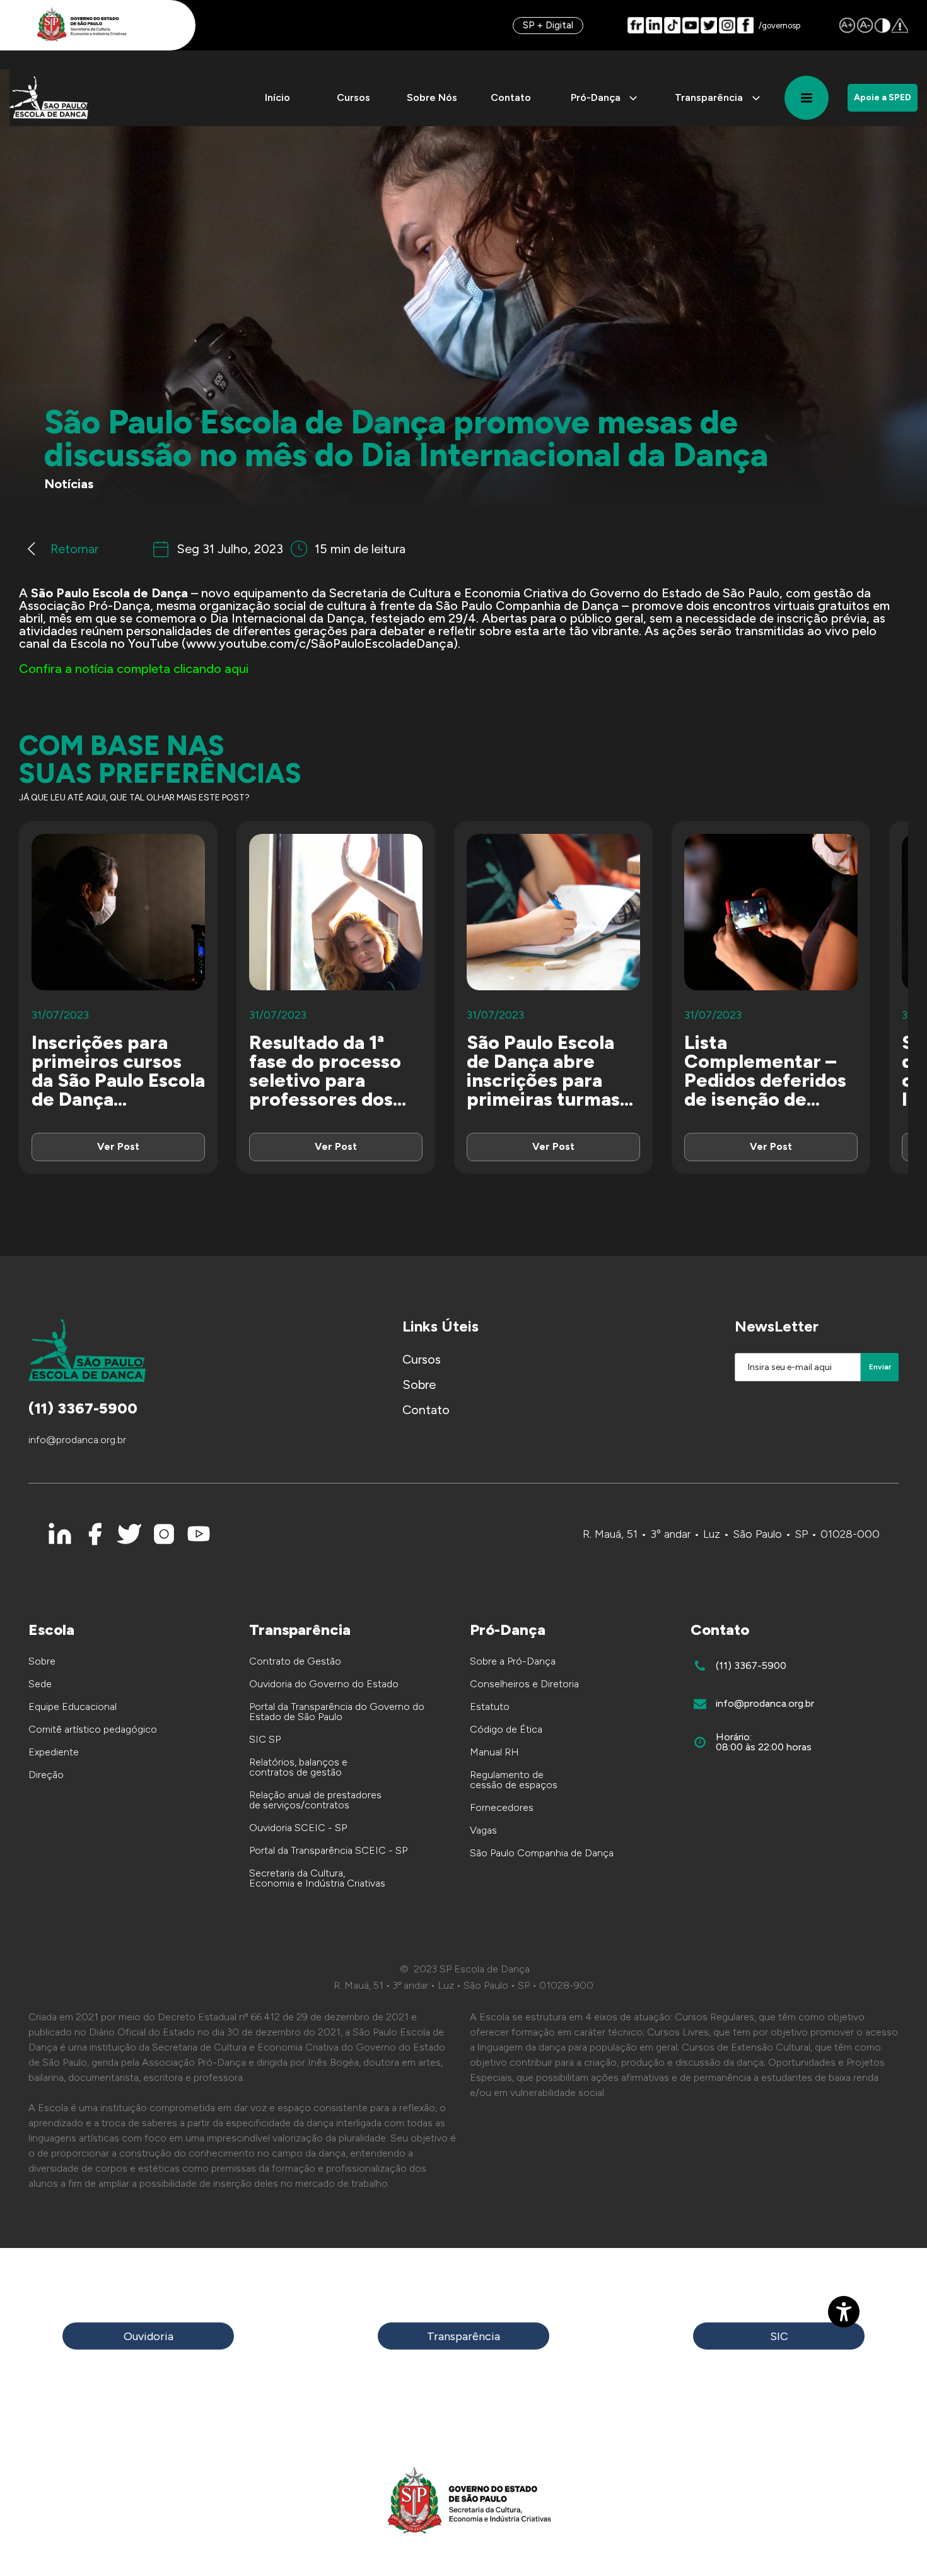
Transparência (463, 2336)
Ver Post (118, 1146)
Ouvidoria (149, 2336)
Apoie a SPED (883, 97)
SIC (779, 2336)
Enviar (880, 1367)
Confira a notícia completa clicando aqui (134, 669)
